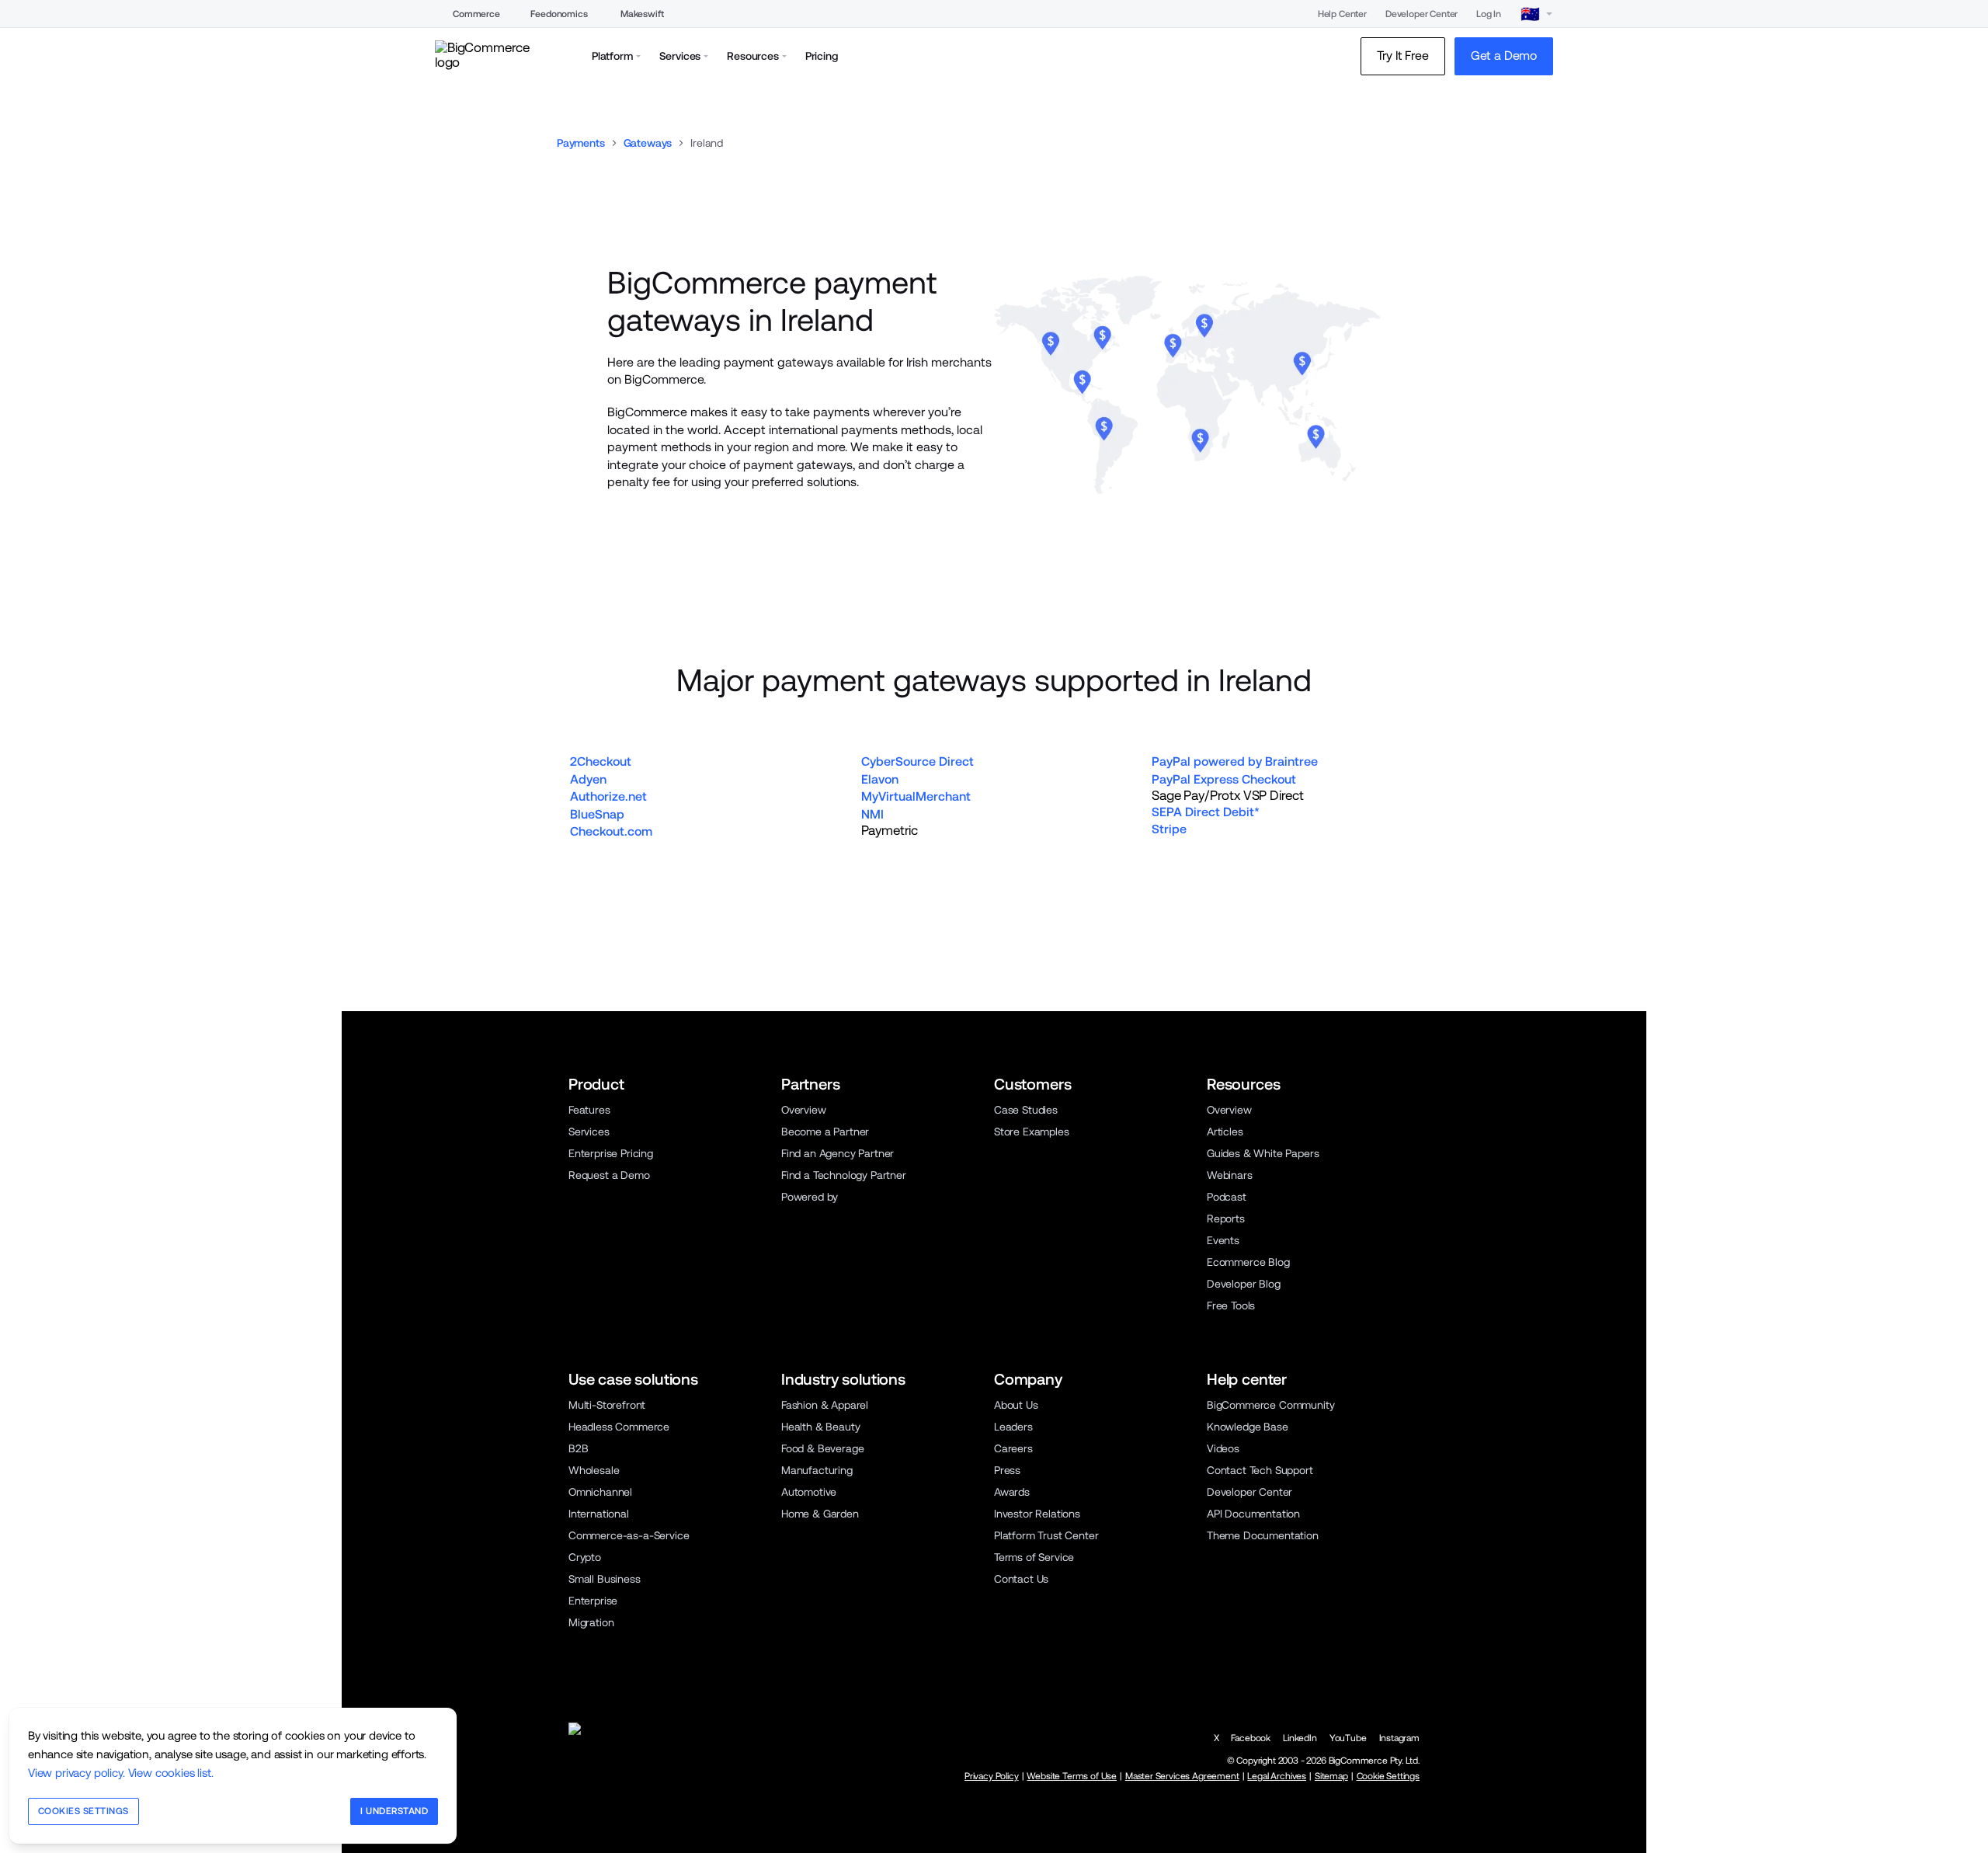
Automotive (809, 1492)
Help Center (1342, 14)
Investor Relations (1037, 1514)
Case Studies (1026, 1110)
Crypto (585, 1557)
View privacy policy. (76, 1773)
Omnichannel (600, 1492)
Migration (591, 1622)
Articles (1225, 1132)
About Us (1016, 1405)
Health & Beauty (820, 1427)
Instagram (1399, 1738)
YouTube (1348, 1738)
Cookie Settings (1388, 1776)
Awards (1012, 1492)
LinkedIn (1300, 1738)
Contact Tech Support (1260, 1470)
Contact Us (1021, 1579)
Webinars (1230, 1175)
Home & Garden (820, 1514)
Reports (1226, 1219)
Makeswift (642, 14)
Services (589, 1132)
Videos (1223, 1448)
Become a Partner (825, 1132)
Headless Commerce (619, 1427)
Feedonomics (559, 14)
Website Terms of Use (1072, 1776)
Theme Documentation (1263, 1535)
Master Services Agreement (1182, 1776)
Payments (581, 143)
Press (1007, 1470)
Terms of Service (1034, 1557)
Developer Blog (1244, 1284)
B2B (579, 1448)
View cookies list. (171, 1773)
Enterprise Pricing (611, 1153)
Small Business (605, 1579)
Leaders (1013, 1427)
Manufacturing (817, 1470)
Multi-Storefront (607, 1405)
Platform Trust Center (1046, 1535)
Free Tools (1231, 1305)
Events (1223, 1240)
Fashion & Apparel (825, 1405)
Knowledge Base (1248, 1427)
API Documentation (1253, 1514)
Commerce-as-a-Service (629, 1535)
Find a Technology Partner (844, 1175)
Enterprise (593, 1601)
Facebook (1251, 1738)
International (599, 1514)
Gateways (648, 143)
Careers (1013, 1448)
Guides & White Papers (1263, 1153)
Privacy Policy (992, 1776)
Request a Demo (609, 1175)
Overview (804, 1110)
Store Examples (1032, 1132)
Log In (1489, 14)
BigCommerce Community (1270, 1405)
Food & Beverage (822, 1448)
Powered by (810, 1197)
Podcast (1227, 1197)
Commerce (476, 14)
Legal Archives (1277, 1776)
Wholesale (594, 1470)
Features (589, 1110)
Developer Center (1421, 14)
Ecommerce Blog (1248, 1262)
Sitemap (1331, 1776)
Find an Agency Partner (838, 1153)
